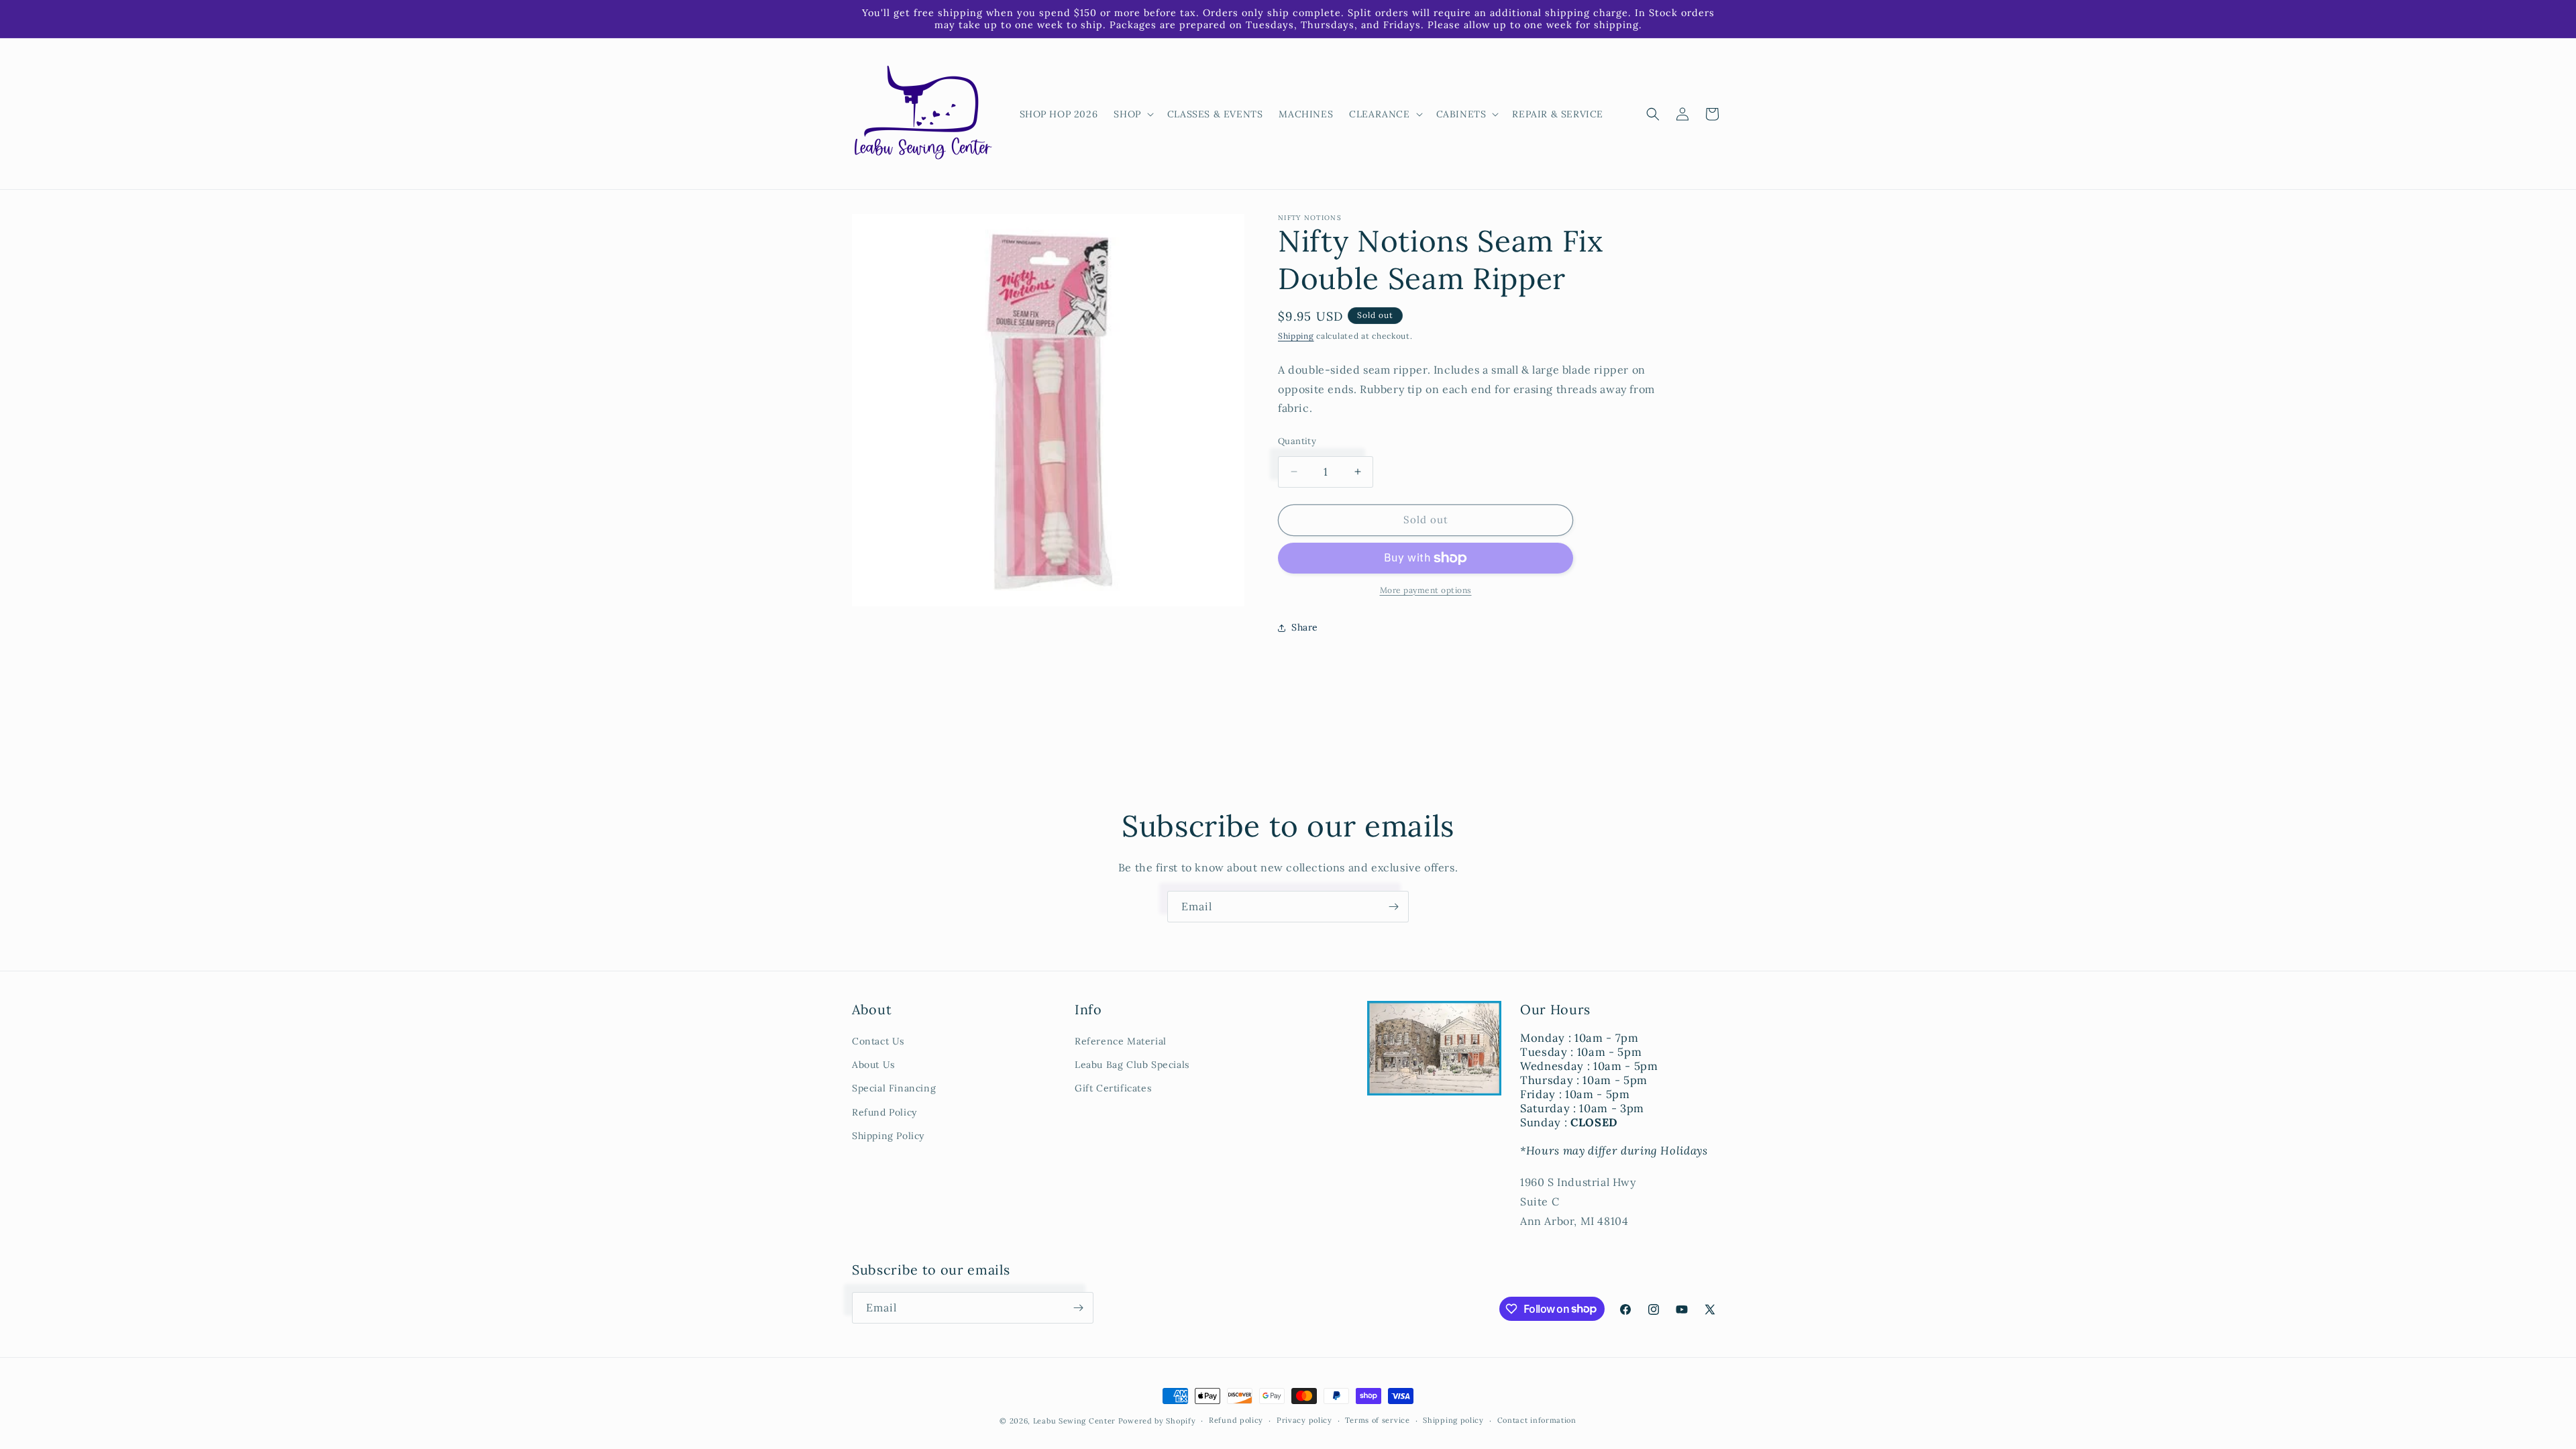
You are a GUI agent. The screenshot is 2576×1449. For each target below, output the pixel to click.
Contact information (1537, 1420)
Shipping (1296, 336)
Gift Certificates (1113, 1088)
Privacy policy (1304, 1420)
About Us (873, 1065)
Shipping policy (1453, 1420)
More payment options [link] (1426, 590)
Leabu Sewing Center (1074, 1421)
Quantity (1297, 441)
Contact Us (878, 1041)
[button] (1132, 114)
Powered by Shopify (1157, 1421)
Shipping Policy (888, 1136)
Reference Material (1121, 1041)
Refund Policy (884, 1112)
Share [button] (1305, 627)
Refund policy (1236, 1420)
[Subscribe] (1393, 907)
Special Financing (894, 1088)
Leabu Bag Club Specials (1132, 1065)
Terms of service (1377, 1420)
